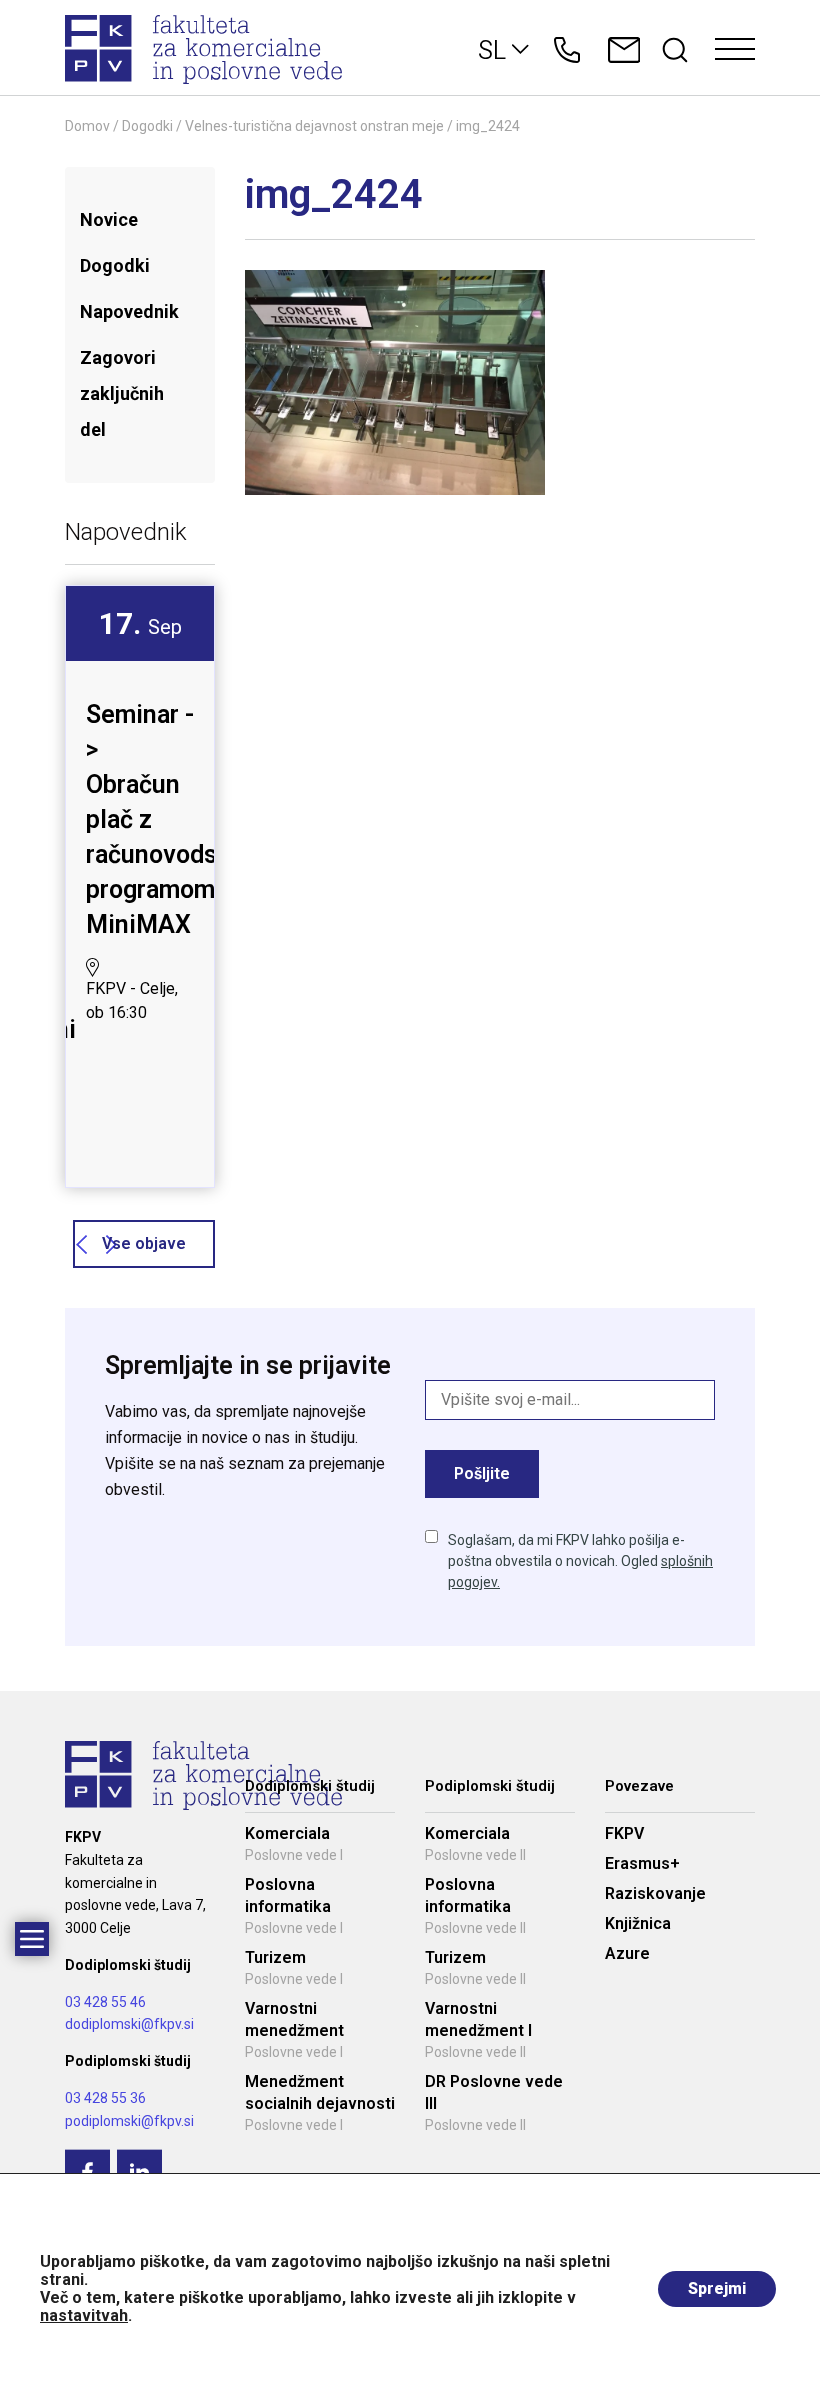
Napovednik (129, 311)
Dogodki (147, 126)
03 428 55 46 (105, 2002)
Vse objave (144, 1243)
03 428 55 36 (105, 2098)
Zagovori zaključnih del (122, 393)
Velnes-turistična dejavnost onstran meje (314, 126)
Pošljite (482, 1473)
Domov (87, 126)
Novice (109, 219)
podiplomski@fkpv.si (129, 2121)
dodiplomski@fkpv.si (129, 2024)
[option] (140, 820)
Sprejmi (717, 2288)
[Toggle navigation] (735, 50)
